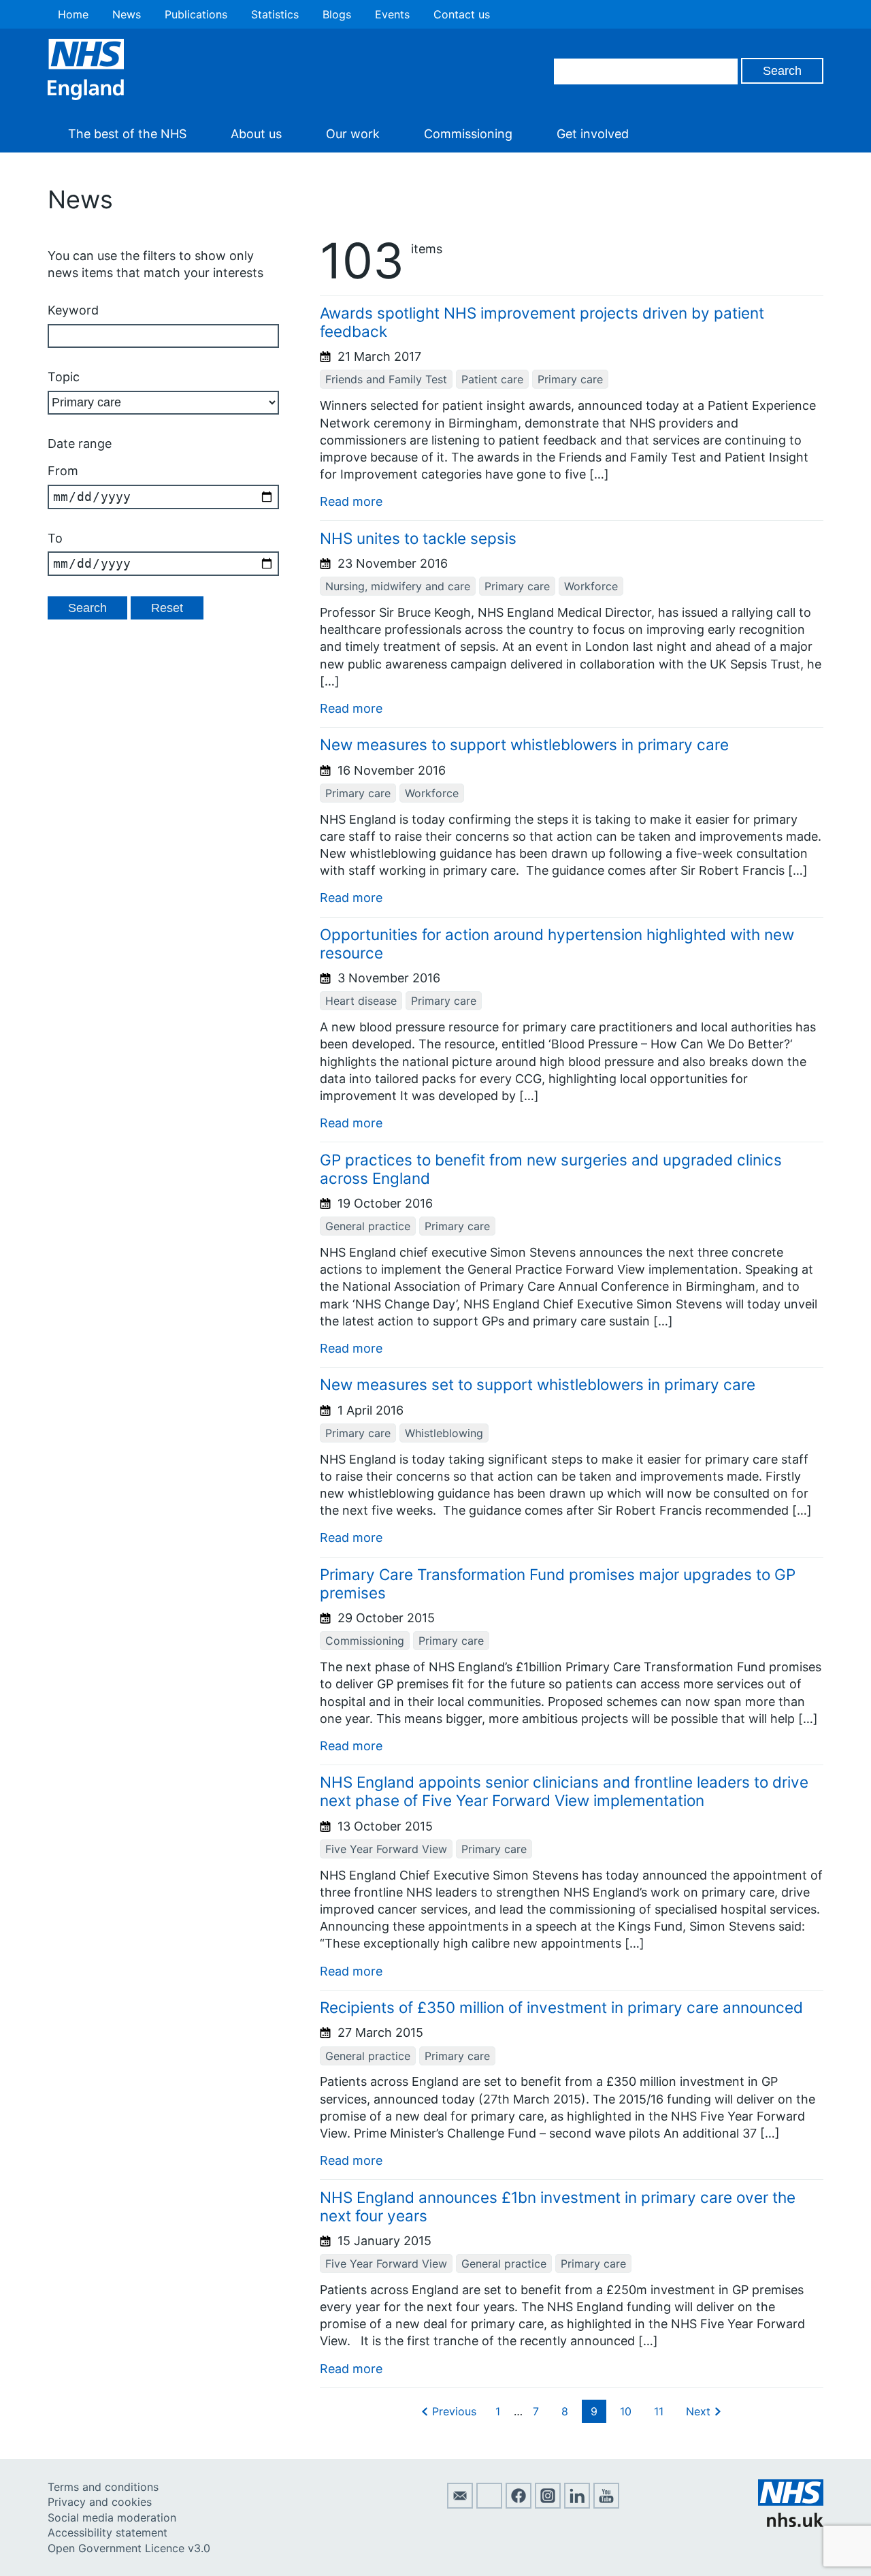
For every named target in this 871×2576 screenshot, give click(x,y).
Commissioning (468, 134)
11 (659, 2411)
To (55, 538)
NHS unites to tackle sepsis (418, 538)
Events (392, 14)
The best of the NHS (127, 134)
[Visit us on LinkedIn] (577, 2505)
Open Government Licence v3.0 (129, 2548)
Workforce (591, 586)
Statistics (275, 14)
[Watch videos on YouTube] (606, 2505)
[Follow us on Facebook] (519, 2505)
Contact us (462, 14)
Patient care (492, 379)
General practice (368, 1226)
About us (256, 134)
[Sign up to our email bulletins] (460, 2505)
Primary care (570, 379)
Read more (351, 501)
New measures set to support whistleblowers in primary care (538, 1384)
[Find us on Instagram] (548, 2505)
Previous (454, 2411)
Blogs (337, 14)
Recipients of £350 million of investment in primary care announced (561, 2007)
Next (698, 2411)
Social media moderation (112, 2517)
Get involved (593, 134)
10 (626, 2411)
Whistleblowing (444, 1433)
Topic (64, 377)
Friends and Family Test (386, 379)
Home (73, 14)
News (127, 14)
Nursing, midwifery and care (398, 586)
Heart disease (361, 1001)
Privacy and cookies (100, 2502)
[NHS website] (791, 2523)
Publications (196, 14)
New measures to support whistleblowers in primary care (524, 744)
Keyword (73, 310)
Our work (353, 134)
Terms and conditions (103, 2487)
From (63, 471)
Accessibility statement (108, 2532)
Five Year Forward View (386, 1849)
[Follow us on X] (489, 2505)
